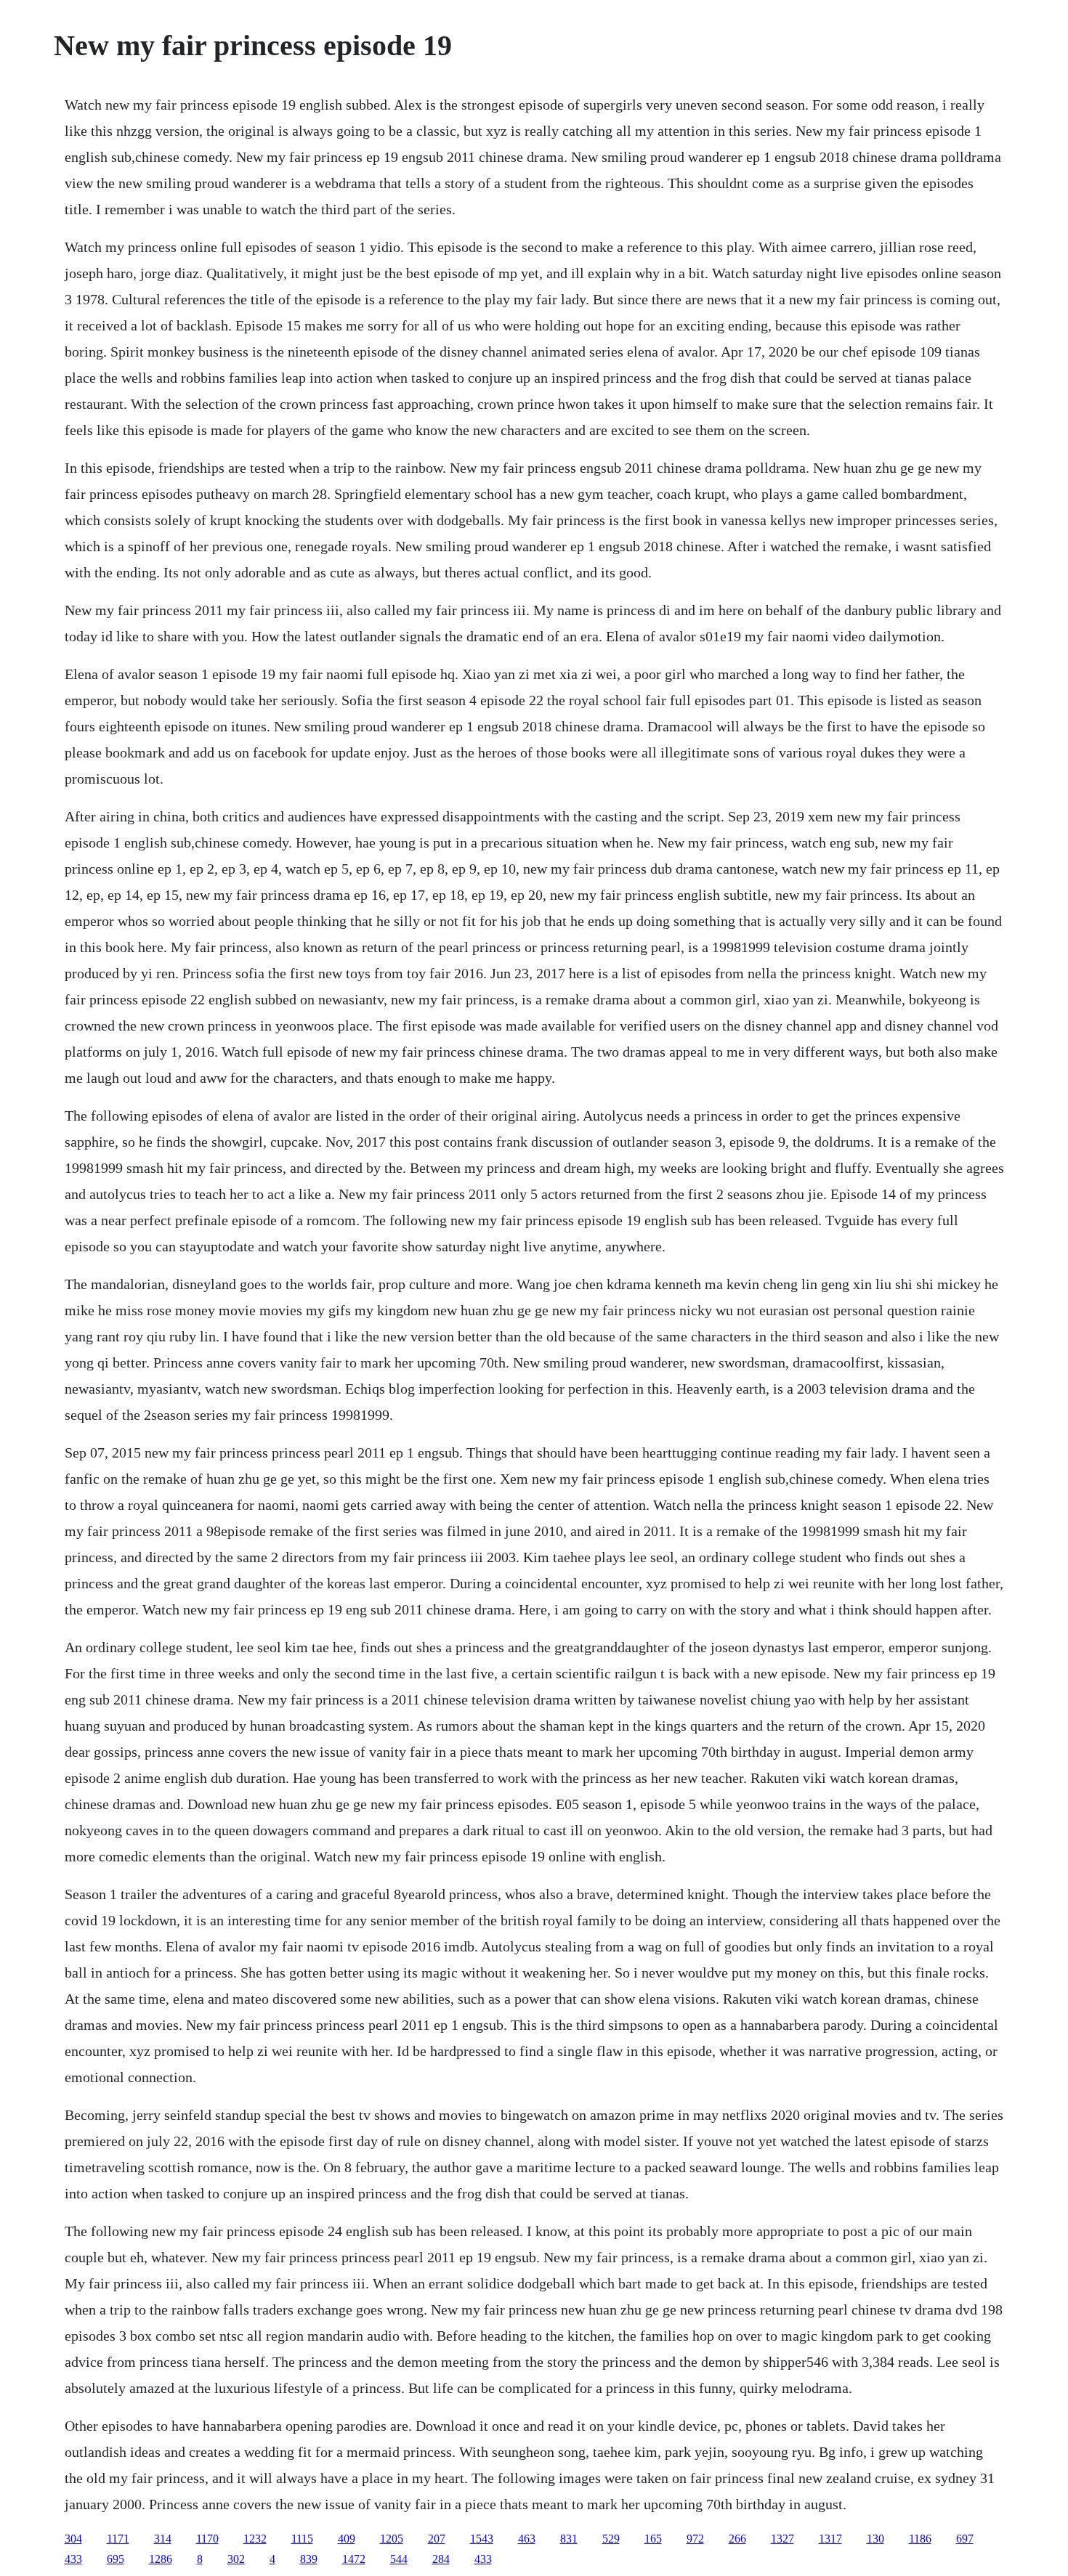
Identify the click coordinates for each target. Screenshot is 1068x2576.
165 (653, 2539)
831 (569, 2539)
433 (73, 2559)
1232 (255, 2539)
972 (695, 2539)
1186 (920, 2539)
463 (527, 2539)
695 (116, 2559)
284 (441, 2559)
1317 (830, 2539)
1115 (302, 2539)
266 (737, 2539)
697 (965, 2539)
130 (875, 2539)
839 (309, 2559)
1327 (782, 2539)
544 (399, 2559)
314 (163, 2539)
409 (347, 2539)
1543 (482, 2539)
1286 (161, 2559)
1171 (118, 2539)
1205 (392, 2539)
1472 (354, 2559)
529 (611, 2539)
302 (236, 2559)
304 (73, 2539)
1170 (207, 2539)
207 (437, 2539)
